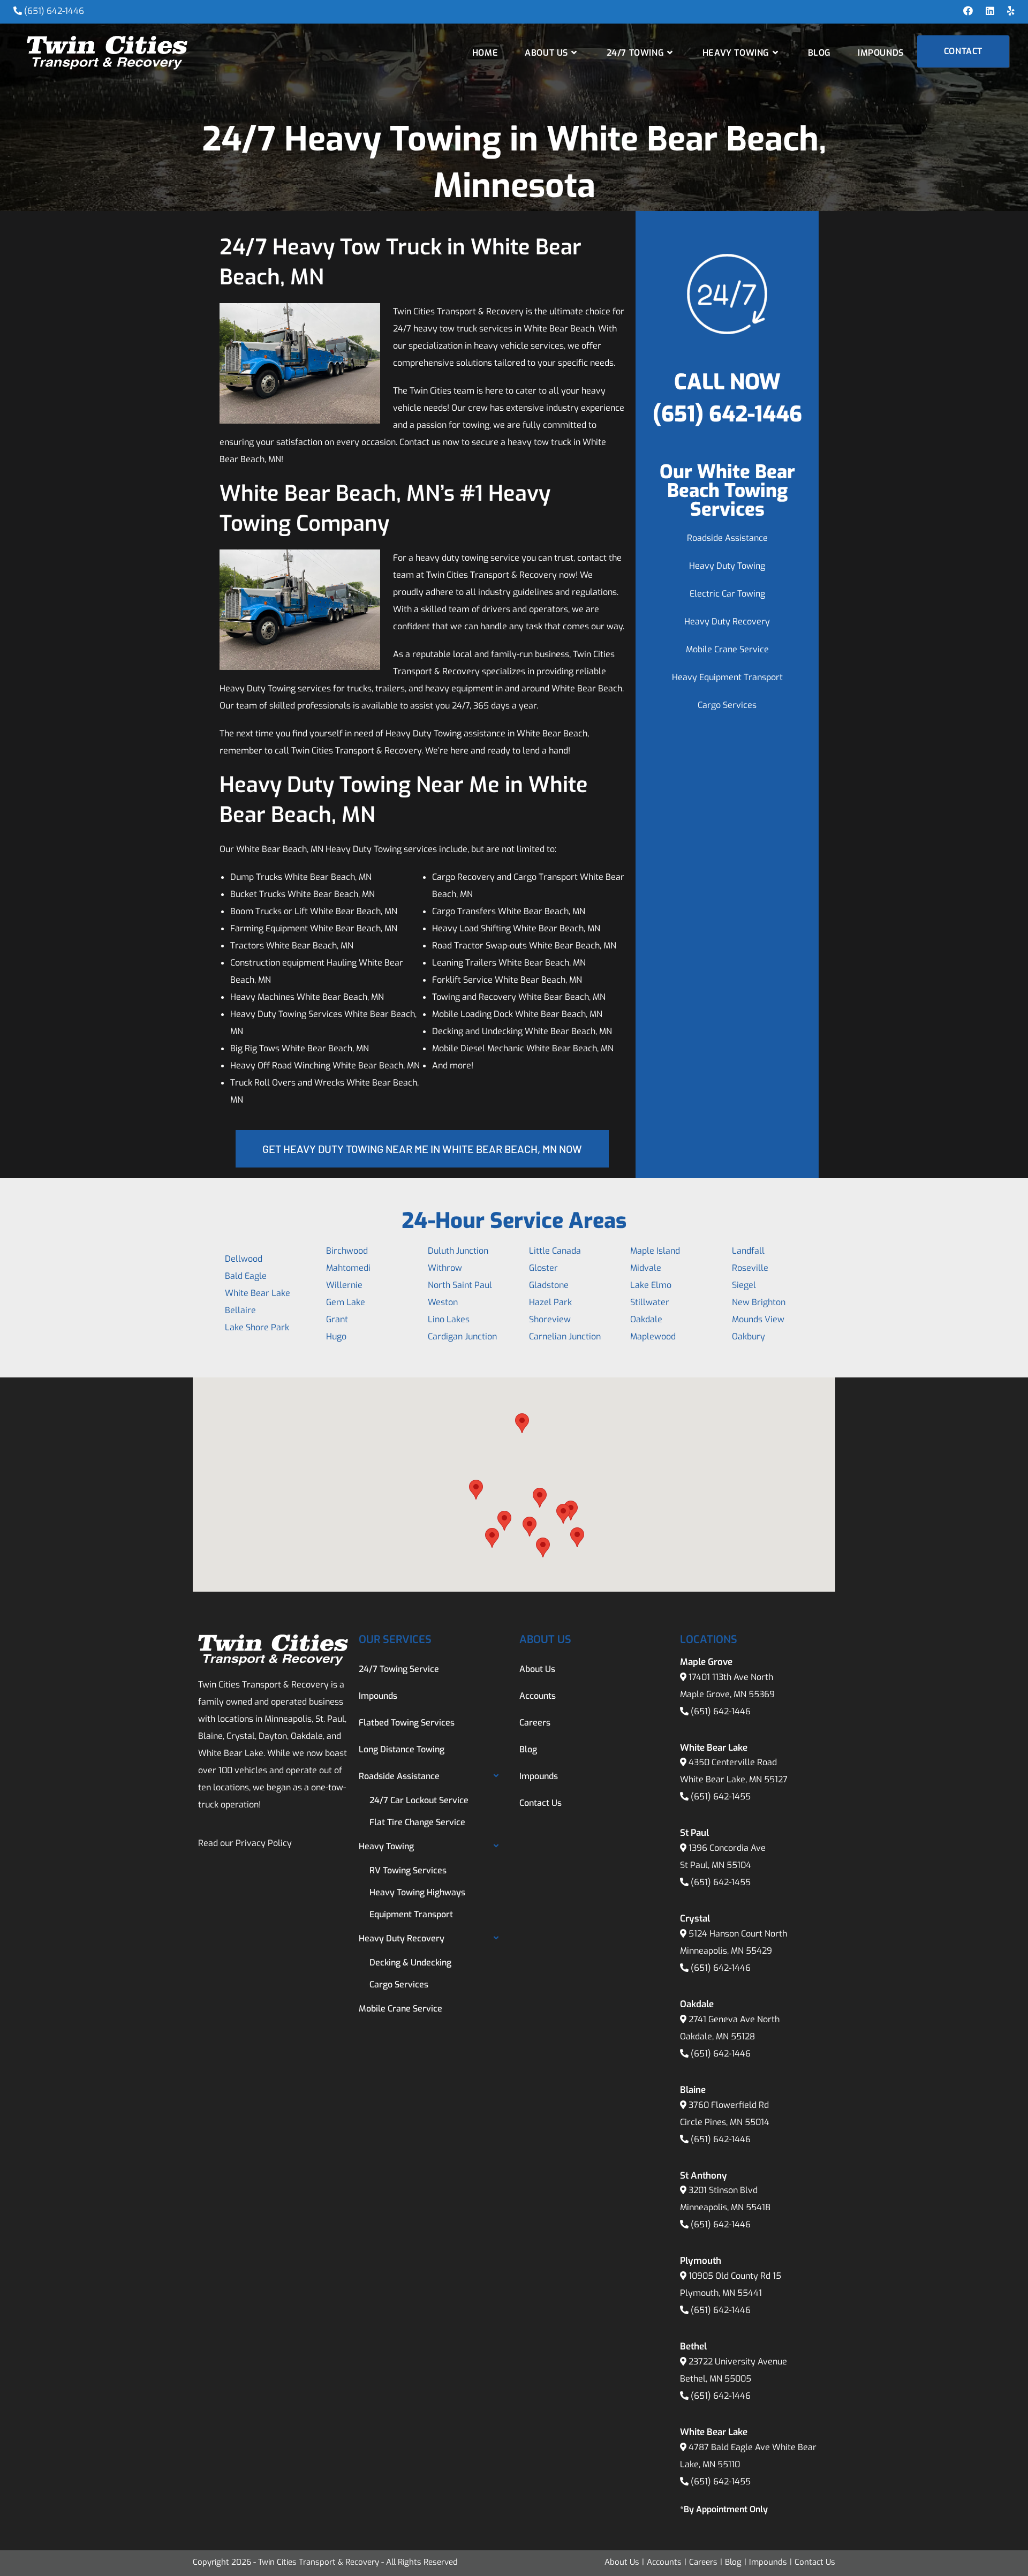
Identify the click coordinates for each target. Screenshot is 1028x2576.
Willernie (344, 1285)
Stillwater (650, 1302)
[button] (476, 1490)
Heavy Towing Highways (417, 1892)
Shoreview (550, 1319)
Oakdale (646, 1319)
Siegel (744, 1285)
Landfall (748, 1251)
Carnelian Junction (565, 1336)
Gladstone (549, 1285)
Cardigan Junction (462, 1336)
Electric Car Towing (727, 594)
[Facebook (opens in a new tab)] (968, 11)
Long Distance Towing (402, 1749)
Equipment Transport (411, 1914)
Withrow (445, 1268)
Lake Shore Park (257, 1327)
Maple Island (655, 1251)
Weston (443, 1302)
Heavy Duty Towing (727, 566)
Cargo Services (727, 705)
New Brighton (759, 1302)
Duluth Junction (458, 1251)
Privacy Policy (264, 1843)
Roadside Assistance (727, 538)
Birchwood (347, 1251)
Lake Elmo (651, 1285)
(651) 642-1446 (54, 11)
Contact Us (541, 1803)
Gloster (543, 1268)
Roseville (750, 1268)
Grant (337, 1319)
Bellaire (240, 1310)
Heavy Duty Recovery (727, 622)
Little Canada (555, 1251)
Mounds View (758, 1319)
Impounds (378, 1696)
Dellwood (244, 1259)
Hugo (336, 1336)
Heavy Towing (386, 1846)
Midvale (646, 1268)
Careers (535, 1723)
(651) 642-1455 (721, 1797)
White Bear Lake (258, 1293)
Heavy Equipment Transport (727, 677)
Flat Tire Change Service (417, 1822)
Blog (528, 1749)
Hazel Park (550, 1302)
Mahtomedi (348, 1268)
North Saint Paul (460, 1285)
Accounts (538, 1696)
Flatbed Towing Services (407, 1723)
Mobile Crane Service (727, 649)
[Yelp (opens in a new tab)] (1008, 11)
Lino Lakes (449, 1319)
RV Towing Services (408, 1870)
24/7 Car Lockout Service (419, 1800)
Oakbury (749, 1336)
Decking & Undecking (410, 1963)
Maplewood (653, 1336)
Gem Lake (346, 1302)
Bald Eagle (246, 1276)
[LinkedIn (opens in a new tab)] (990, 11)
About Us (537, 1669)
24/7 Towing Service (399, 1669)
